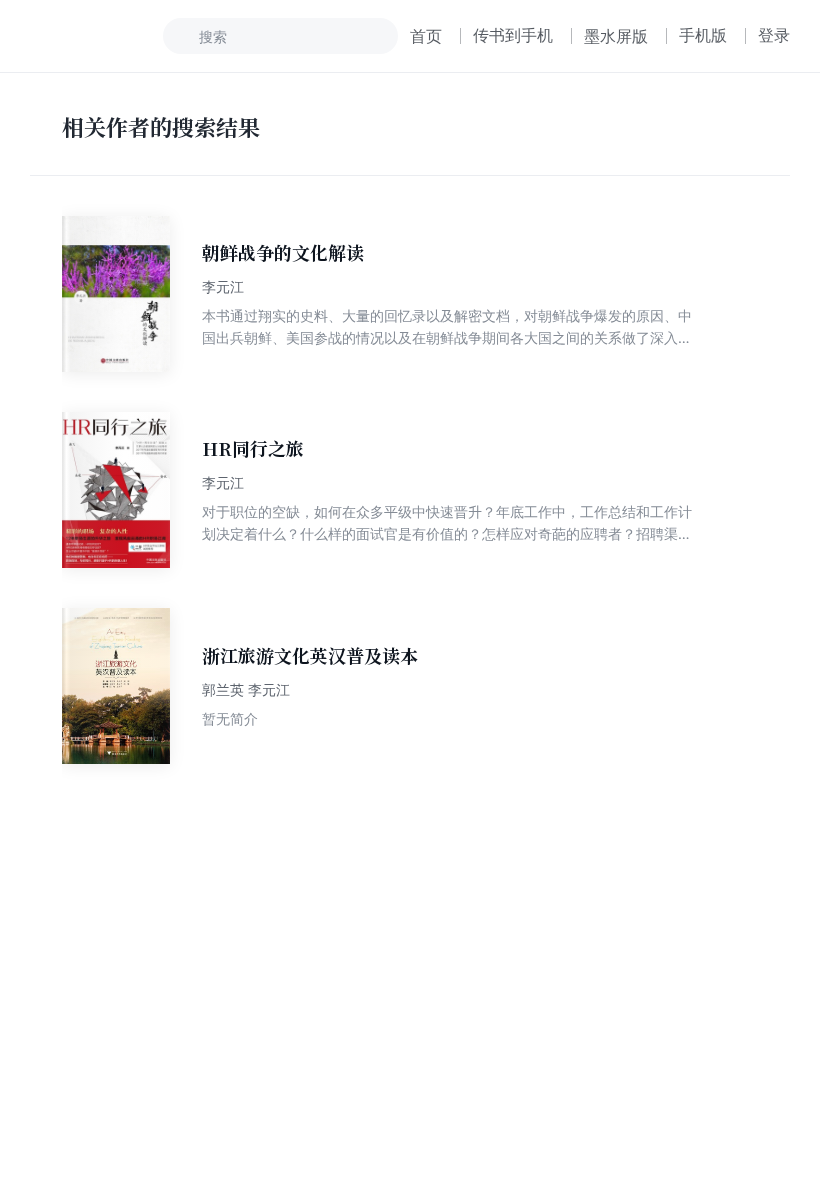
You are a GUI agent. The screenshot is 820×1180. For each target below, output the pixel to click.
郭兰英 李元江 (246, 689)
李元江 (223, 286)
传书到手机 (513, 35)
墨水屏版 (616, 36)
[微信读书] (96, 36)
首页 (426, 36)
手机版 (703, 35)
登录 (774, 35)
